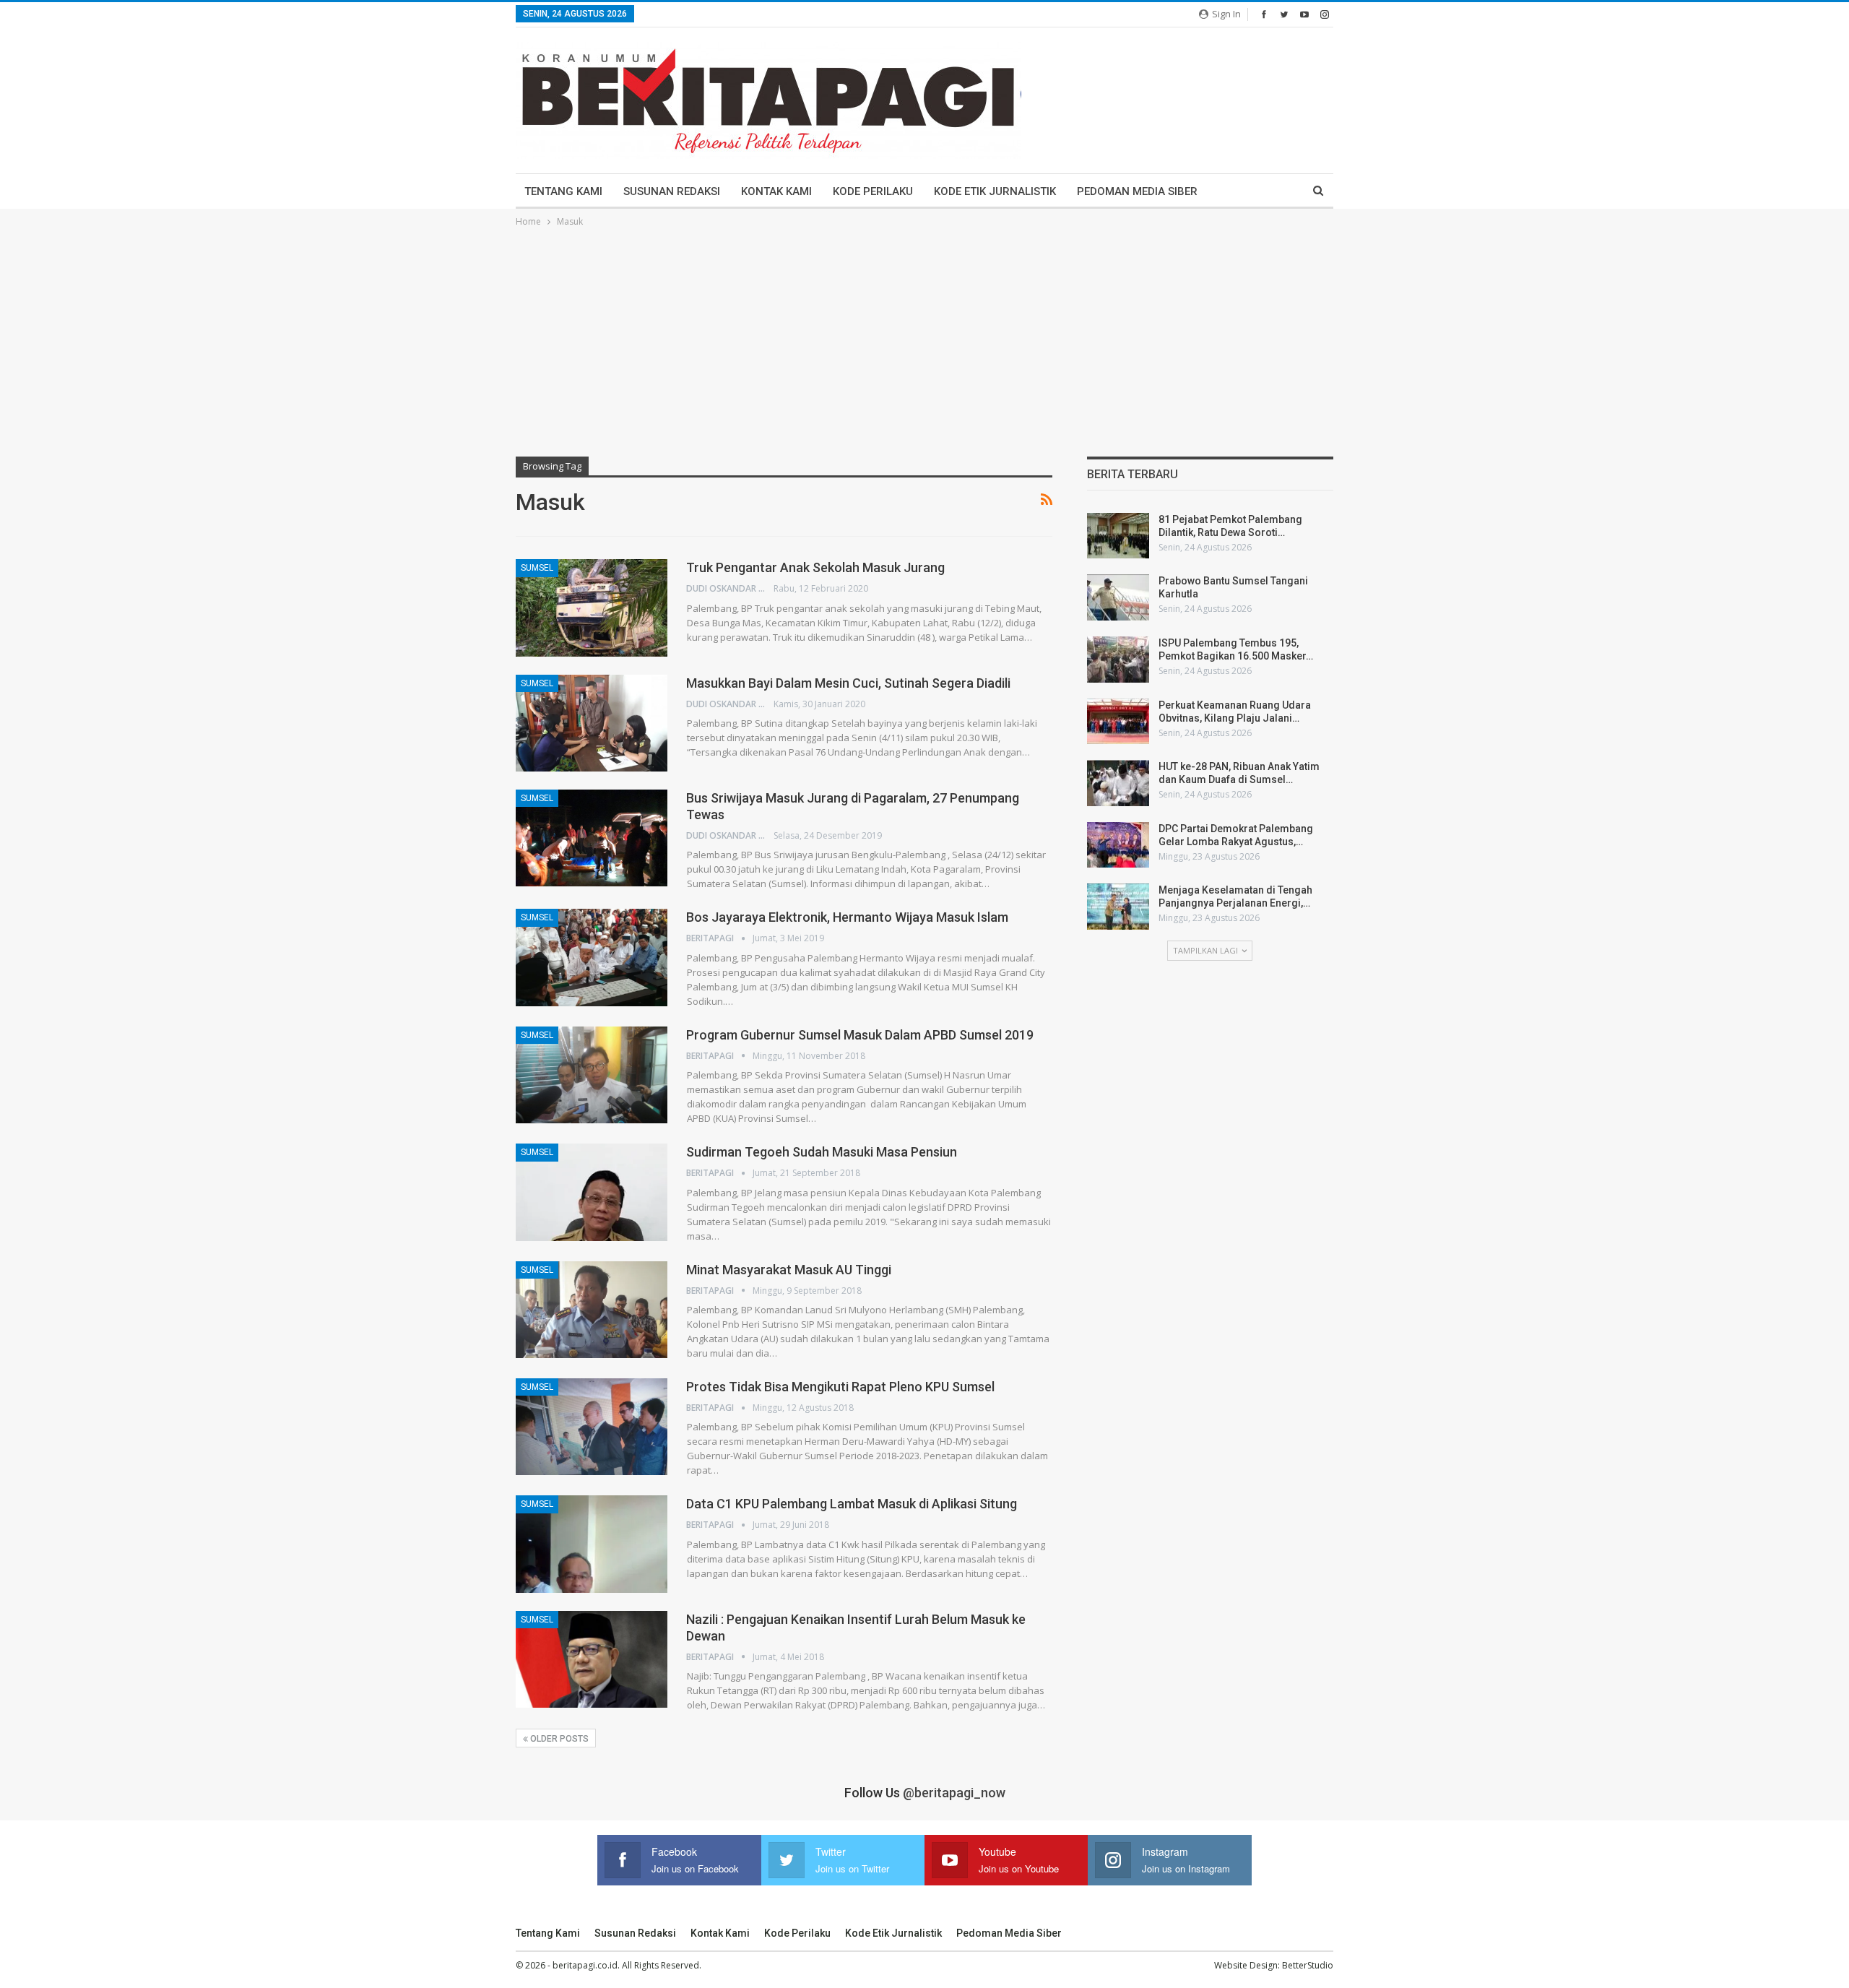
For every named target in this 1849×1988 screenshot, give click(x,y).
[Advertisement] (924, 338)
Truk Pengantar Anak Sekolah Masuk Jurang (815, 567)
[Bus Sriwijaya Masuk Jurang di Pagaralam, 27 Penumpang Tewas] (592, 838)
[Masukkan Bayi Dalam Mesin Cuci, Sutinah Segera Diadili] (592, 723)
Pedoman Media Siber (1137, 191)
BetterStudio (1308, 1965)
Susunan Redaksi (672, 191)
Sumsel (537, 568)
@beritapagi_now (954, 1793)
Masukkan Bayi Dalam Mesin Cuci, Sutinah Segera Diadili (848, 683)
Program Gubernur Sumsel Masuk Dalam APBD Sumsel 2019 (860, 1035)
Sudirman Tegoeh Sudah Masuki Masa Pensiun (822, 1152)
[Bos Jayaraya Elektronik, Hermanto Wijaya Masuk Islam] (592, 957)
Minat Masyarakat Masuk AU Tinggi (789, 1270)
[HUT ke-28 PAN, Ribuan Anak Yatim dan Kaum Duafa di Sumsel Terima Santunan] (1118, 783)
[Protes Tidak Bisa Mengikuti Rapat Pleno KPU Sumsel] (592, 1427)
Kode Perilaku (873, 191)
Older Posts (558, 1739)
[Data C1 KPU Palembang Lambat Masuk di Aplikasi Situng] (592, 1544)
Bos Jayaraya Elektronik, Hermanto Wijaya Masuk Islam (847, 917)
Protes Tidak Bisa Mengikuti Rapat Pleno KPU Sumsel (840, 1387)
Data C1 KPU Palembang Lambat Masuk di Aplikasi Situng (852, 1504)
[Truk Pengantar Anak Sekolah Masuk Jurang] (592, 608)
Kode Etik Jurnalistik (995, 191)
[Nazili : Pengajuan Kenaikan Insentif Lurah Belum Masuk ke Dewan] (592, 1659)
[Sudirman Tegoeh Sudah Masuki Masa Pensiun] (592, 1192)
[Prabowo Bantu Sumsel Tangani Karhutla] (1118, 597)
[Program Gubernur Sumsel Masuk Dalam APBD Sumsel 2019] (592, 1075)
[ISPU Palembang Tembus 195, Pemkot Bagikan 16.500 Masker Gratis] (1118, 660)
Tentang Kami (563, 191)
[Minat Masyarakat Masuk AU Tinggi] (592, 1310)
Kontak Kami (776, 191)
